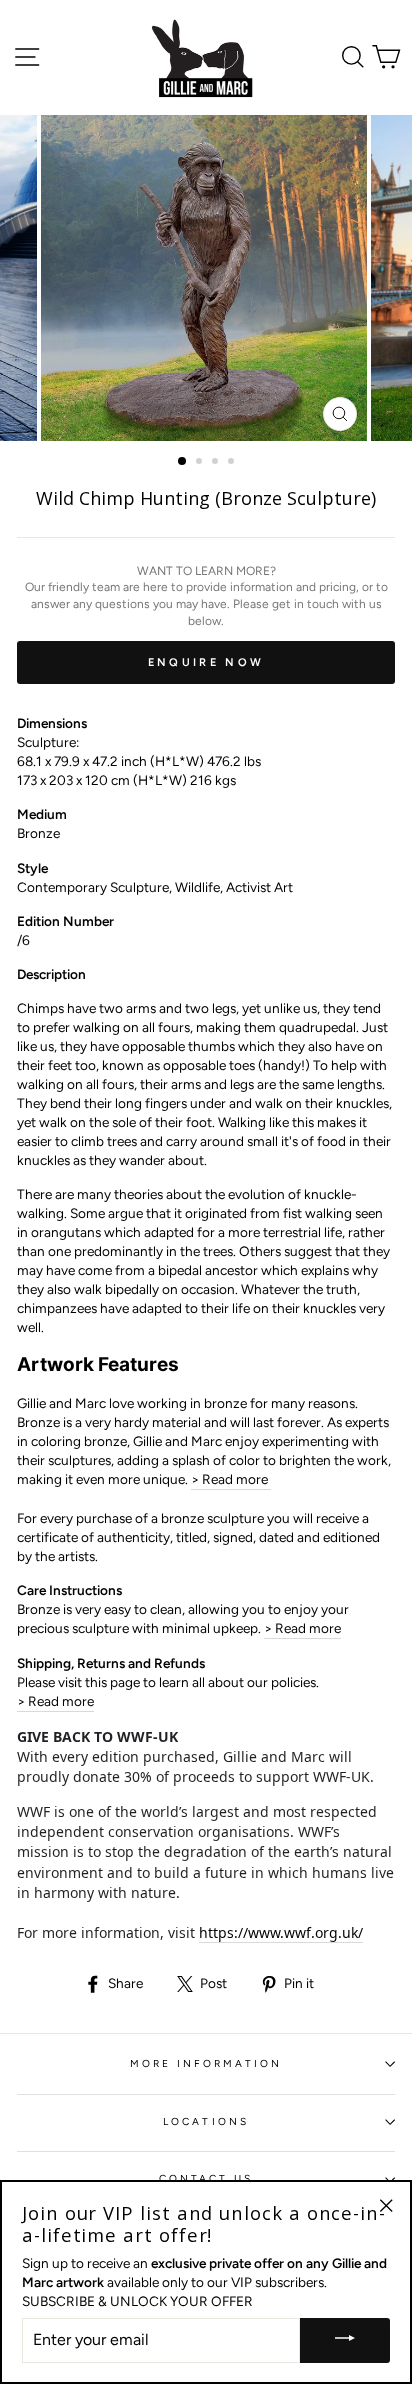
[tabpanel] (206, 278)
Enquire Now (206, 662)
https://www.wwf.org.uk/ (281, 1932)
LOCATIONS (206, 2121)
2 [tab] (201, 463)
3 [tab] (217, 463)
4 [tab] (233, 463)
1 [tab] (183, 462)
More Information (206, 2063)
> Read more (231, 1479)
